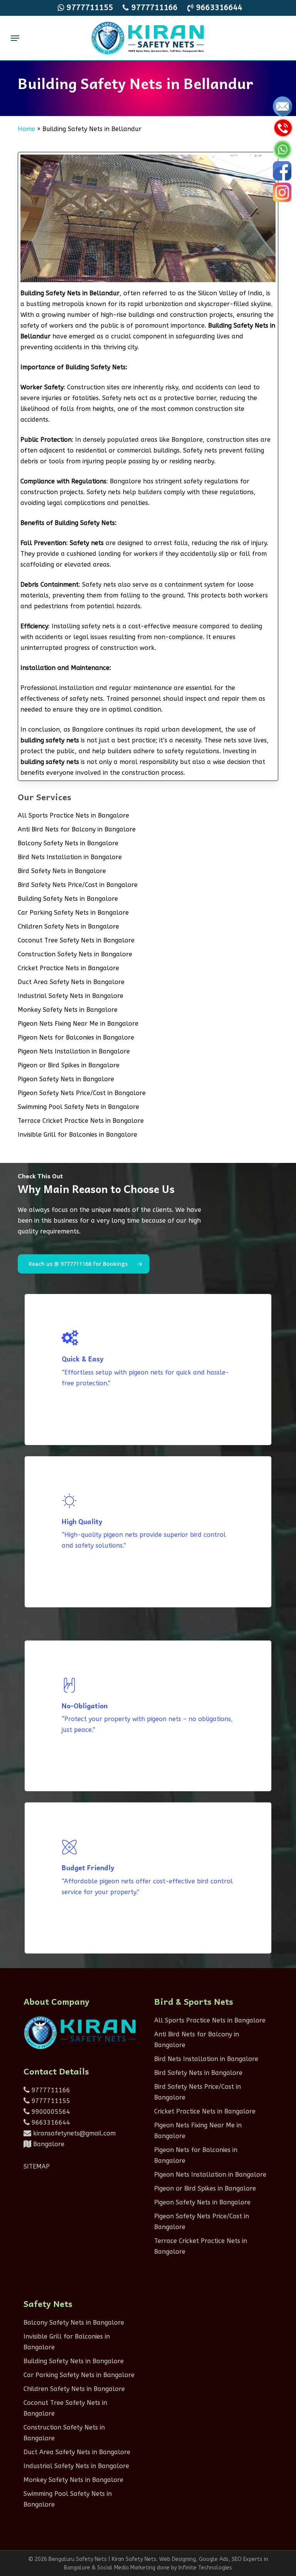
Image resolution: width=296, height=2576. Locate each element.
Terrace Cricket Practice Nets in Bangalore (81, 1121)
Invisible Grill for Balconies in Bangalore (77, 1135)
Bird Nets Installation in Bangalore (70, 857)
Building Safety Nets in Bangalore (68, 899)
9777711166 (50, 2090)
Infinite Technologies (205, 2568)
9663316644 (50, 2123)
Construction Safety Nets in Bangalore (75, 954)
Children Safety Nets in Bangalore (68, 926)
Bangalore (48, 2144)
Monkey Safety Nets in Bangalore (68, 1010)
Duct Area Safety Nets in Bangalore (71, 982)
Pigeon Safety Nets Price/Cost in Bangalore (82, 1093)
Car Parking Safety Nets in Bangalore (73, 913)
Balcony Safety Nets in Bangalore (68, 843)
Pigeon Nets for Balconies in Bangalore (76, 1037)
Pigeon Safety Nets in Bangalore (66, 1079)
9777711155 (50, 2101)
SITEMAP (37, 2166)
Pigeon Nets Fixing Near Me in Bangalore (78, 1024)
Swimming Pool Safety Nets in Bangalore (78, 1107)
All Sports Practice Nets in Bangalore (73, 815)
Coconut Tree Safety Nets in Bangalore (76, 940)
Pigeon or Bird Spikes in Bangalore (69, 1065)
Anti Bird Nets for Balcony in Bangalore (77, 829)
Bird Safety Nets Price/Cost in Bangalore (78, 885)
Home (26, 129)
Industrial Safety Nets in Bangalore (71, 996)
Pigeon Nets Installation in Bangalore (74, 1051)
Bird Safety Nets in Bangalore (62, 871)
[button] (15, 38)
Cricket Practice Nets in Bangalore (68, 968)
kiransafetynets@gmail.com (73, 2133)
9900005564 (50, 2112)
